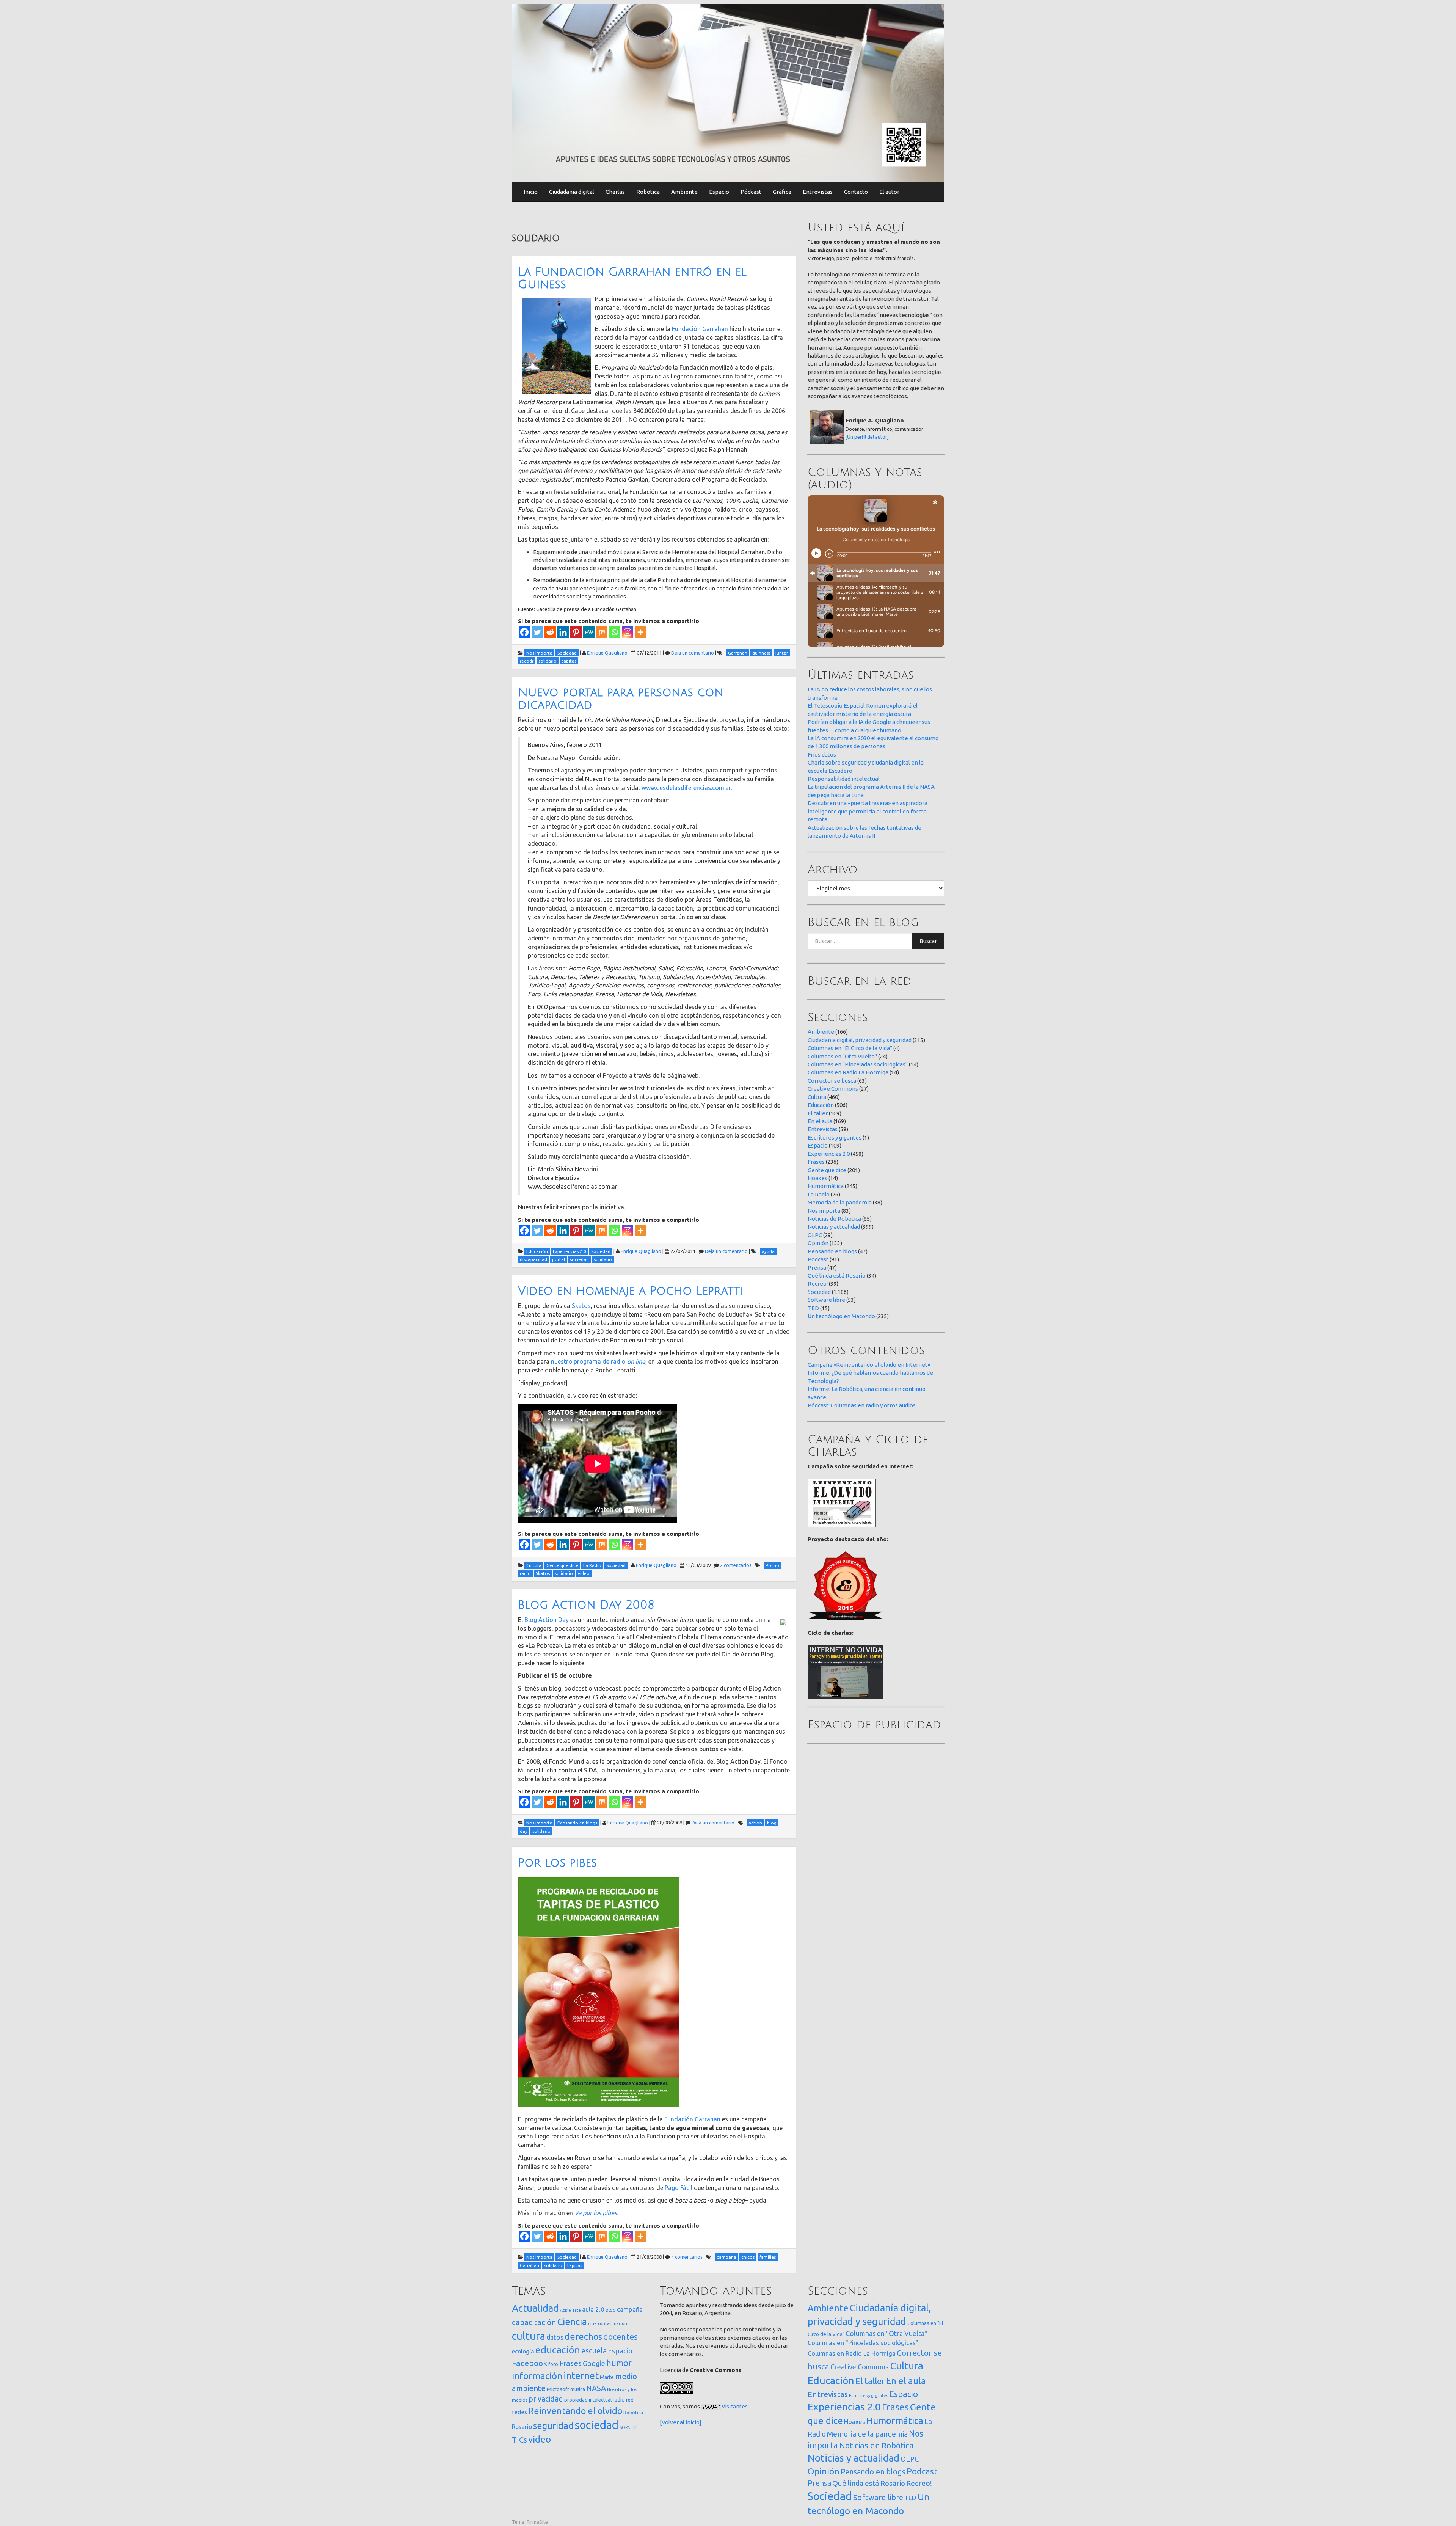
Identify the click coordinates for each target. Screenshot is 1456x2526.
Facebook (530, 2363)
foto (553, 2364)
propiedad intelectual (588, 2400)
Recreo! (818, 1283)
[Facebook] (524, 632)
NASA (596, 2388)
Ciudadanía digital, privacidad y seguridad (860, 1040)
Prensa (817, 1268)
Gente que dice (827, 1170)
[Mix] (602, 632)
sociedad (597, 2425)
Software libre (826, 1300)
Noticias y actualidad (834, 1227)
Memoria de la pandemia (840, 1202)
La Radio (819, 1194)
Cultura (817, 1097)
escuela (594, 2351)
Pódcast (751, 192)
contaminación (613, 2323)
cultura (529, 2336)
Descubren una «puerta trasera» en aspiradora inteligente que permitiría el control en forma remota (868, 811)
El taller (818, 1113)
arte (577, 2310)
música (578, 2389)
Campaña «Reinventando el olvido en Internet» (869, 1365)
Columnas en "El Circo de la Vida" (850, 1048)
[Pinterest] (576, 632)
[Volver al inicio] (681, 2422)
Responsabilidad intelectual (844, 779)
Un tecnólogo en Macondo (841, 1316)
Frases (816, 1162)
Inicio (531, 192)
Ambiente (684, 192)
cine (592, 2323)
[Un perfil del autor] (867, 437)
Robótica (648, 192)
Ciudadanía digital (572, 192)
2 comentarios (736, 1565)
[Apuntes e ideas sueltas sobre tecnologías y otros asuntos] (728, 92)
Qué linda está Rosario (837, 1276)
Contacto (856, 192)
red (630, 2400)
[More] (640, 632)
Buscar (928, 941)
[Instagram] (628, 632)
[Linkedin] (563, 632)
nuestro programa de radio (598, 1361)
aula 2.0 (593, 2309)
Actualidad (535, 2308)
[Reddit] (550, 632)
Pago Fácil (679, 2188)
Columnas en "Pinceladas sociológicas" (858, 1064)
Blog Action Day (547, 1620)
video (540, 2439)
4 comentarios (687, 2257)
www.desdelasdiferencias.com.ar (686, 788)
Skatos (581, 1306)
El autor (889, 192)
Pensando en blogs (832, 1251)
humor (619, 2363)
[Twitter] (537, 632)
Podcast (818, 1259)
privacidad (546, 2399)
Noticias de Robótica (834, 1219)
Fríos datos (822, 754)
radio (619, 2400)
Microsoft (558, 2389)
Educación (821, 1105)
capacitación (534, 2322)
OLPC (815, 1235)
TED (813, 1308)
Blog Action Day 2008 (586, 1605)
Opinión (818, 1243)
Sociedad (819, 1292)
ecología (523, 2351)
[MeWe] (589, 632)
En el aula (820, 1121)
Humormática (826, 1186)
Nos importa (824, 1211)
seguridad (553, 2426)
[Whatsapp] (615, 632)
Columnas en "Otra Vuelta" (842, 1056)
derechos (583, 2336)
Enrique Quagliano (607, 653)
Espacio (719, 192)
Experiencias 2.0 (829, 1154)
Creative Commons (833, 1089)
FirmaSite (537, 2522)
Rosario (522, 2427)
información (537, 2376)
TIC (634, 2427)
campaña (630, 2309)
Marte (607, 2377)
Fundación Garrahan (700, 329)
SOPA (625, 2427)
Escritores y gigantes (835, 1137)
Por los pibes (557, 1863)
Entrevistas (818, 192)
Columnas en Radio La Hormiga (848, 1072)
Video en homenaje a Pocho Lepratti (631, 1291)
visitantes (735, 2406)
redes (519, 2412)
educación (558, 2350)
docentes (621, 2337)
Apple (566, 2310)
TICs (519, 2440)
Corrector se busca (832, 1081)
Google (594, 2363)
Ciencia (572, 2322)
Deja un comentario (693, 653)
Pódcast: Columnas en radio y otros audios (862, 1405)
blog (611, 2310)
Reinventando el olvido (575, 2411)
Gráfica (782, 192)
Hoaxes (817, 1178)
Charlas (615, 192)
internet (581, 2376)
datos (555, 2337)
